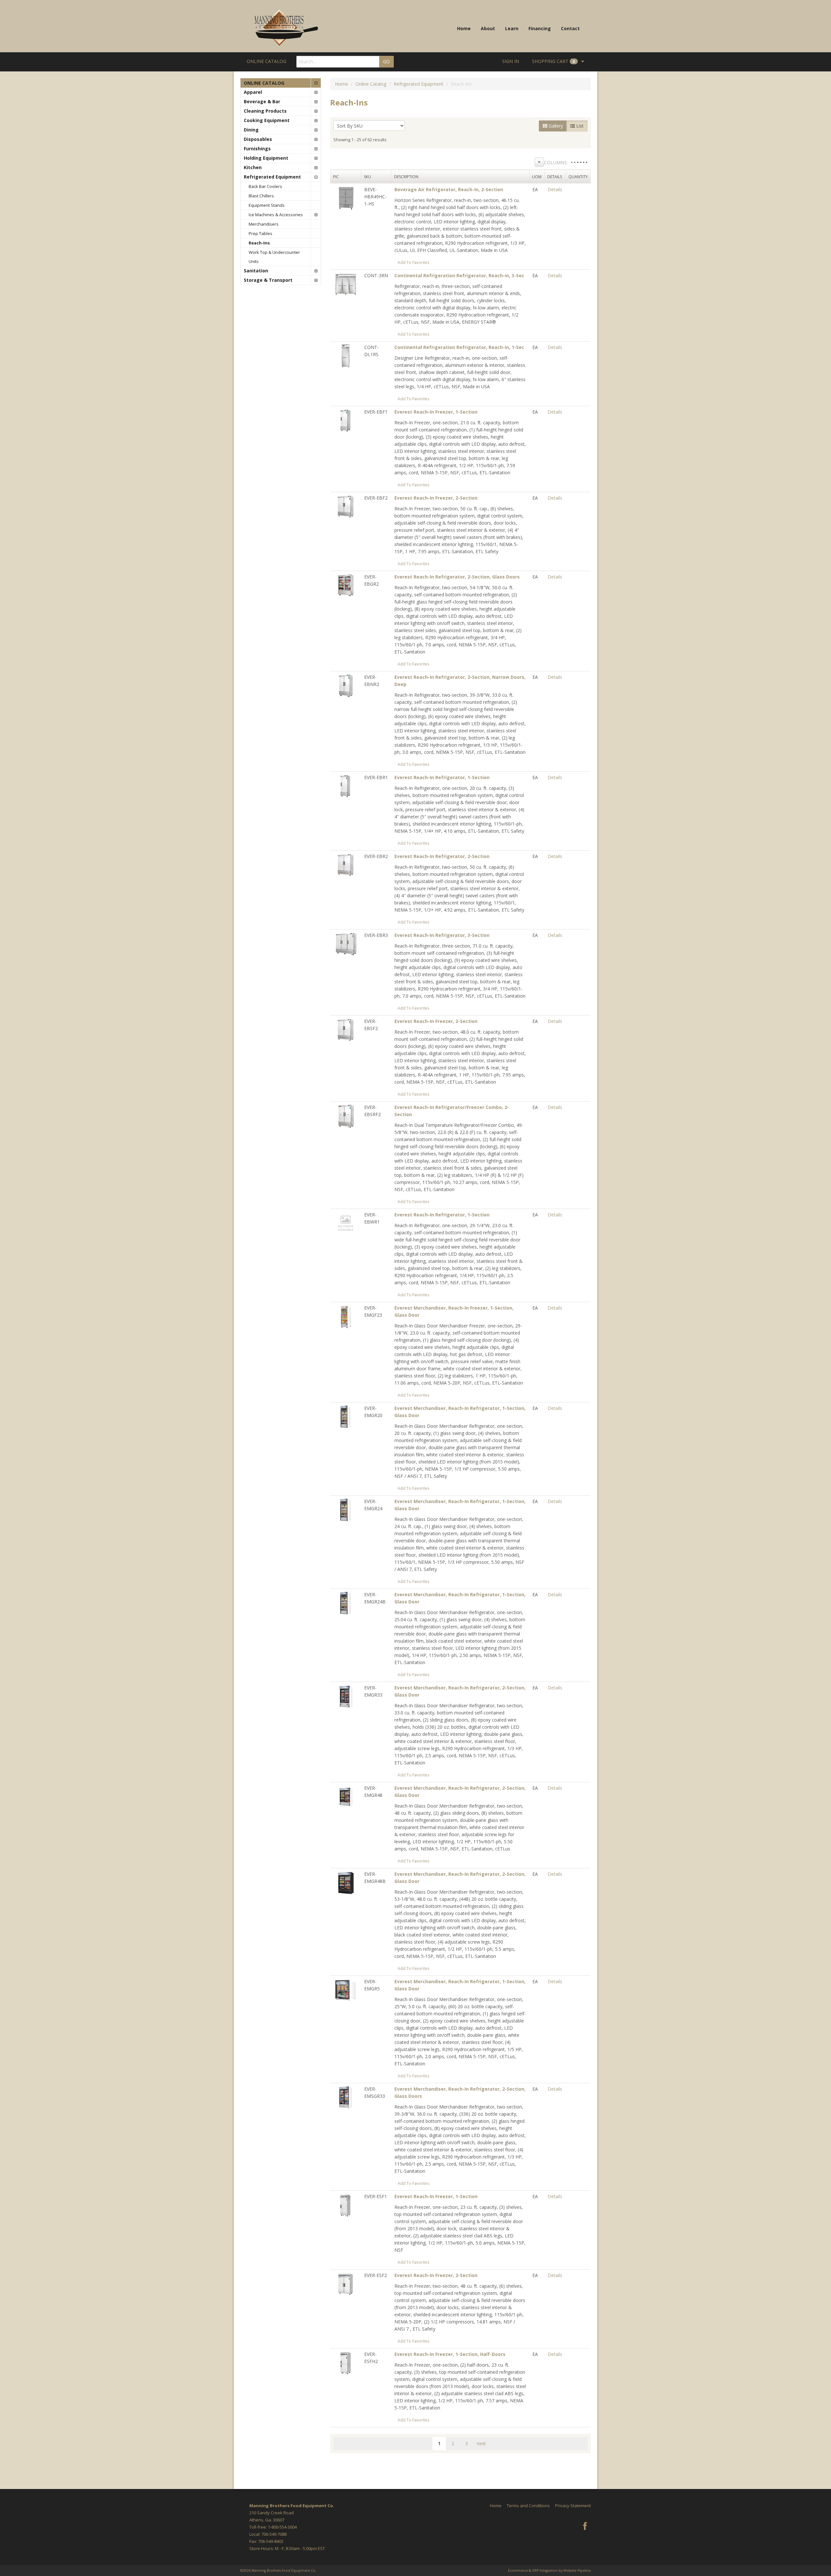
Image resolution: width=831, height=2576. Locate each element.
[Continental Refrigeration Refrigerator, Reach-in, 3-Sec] (346, 284)
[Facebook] (585, 2527)
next (481, 2443)
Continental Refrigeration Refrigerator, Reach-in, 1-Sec (459, 347)
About (488, 28)
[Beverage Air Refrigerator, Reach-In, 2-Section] (346, 198)
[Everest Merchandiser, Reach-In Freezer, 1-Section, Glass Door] (346, 1316)
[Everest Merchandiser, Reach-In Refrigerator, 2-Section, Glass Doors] (346, 2097)
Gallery (555, 126)
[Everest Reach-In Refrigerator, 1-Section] (346, 785)
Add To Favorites (414, 262)
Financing (540, 28)
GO (386, 62)
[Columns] (539, 162)
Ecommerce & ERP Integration (533, 2570)
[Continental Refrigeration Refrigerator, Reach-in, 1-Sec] (346, 355)
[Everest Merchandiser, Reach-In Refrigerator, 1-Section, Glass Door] (346, 1416)
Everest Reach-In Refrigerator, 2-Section (442, 856)
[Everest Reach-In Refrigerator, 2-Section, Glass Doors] (346, 585)
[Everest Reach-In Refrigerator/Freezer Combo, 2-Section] (346, 1115)
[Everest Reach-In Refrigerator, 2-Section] (346, 864)
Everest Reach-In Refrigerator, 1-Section (442, 777)
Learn (512, 28)
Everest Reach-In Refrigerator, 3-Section (442, 935)
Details (555, 189)
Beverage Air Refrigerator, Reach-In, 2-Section (449, 189)
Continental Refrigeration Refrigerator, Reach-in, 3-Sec (459, 275)
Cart (553, 61)
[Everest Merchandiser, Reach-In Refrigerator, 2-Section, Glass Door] (346, 1696)
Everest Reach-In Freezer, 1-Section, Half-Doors (450, 2354)
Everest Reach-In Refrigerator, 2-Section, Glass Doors (457, 577)
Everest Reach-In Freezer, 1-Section (436, 412)
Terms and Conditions (528, 2506)
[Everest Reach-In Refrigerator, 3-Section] (346, 943)
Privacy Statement (573, 2506)
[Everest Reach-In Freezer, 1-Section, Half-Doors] (346, 2362)
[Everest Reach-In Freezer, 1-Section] (346, 420)
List (579, 126)
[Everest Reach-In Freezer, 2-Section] (346, 506)
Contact (570, 28)
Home (464, 28)
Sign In (511, 61)
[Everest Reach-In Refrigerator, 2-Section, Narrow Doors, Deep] (346, 685)
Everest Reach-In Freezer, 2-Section (436, 498)
